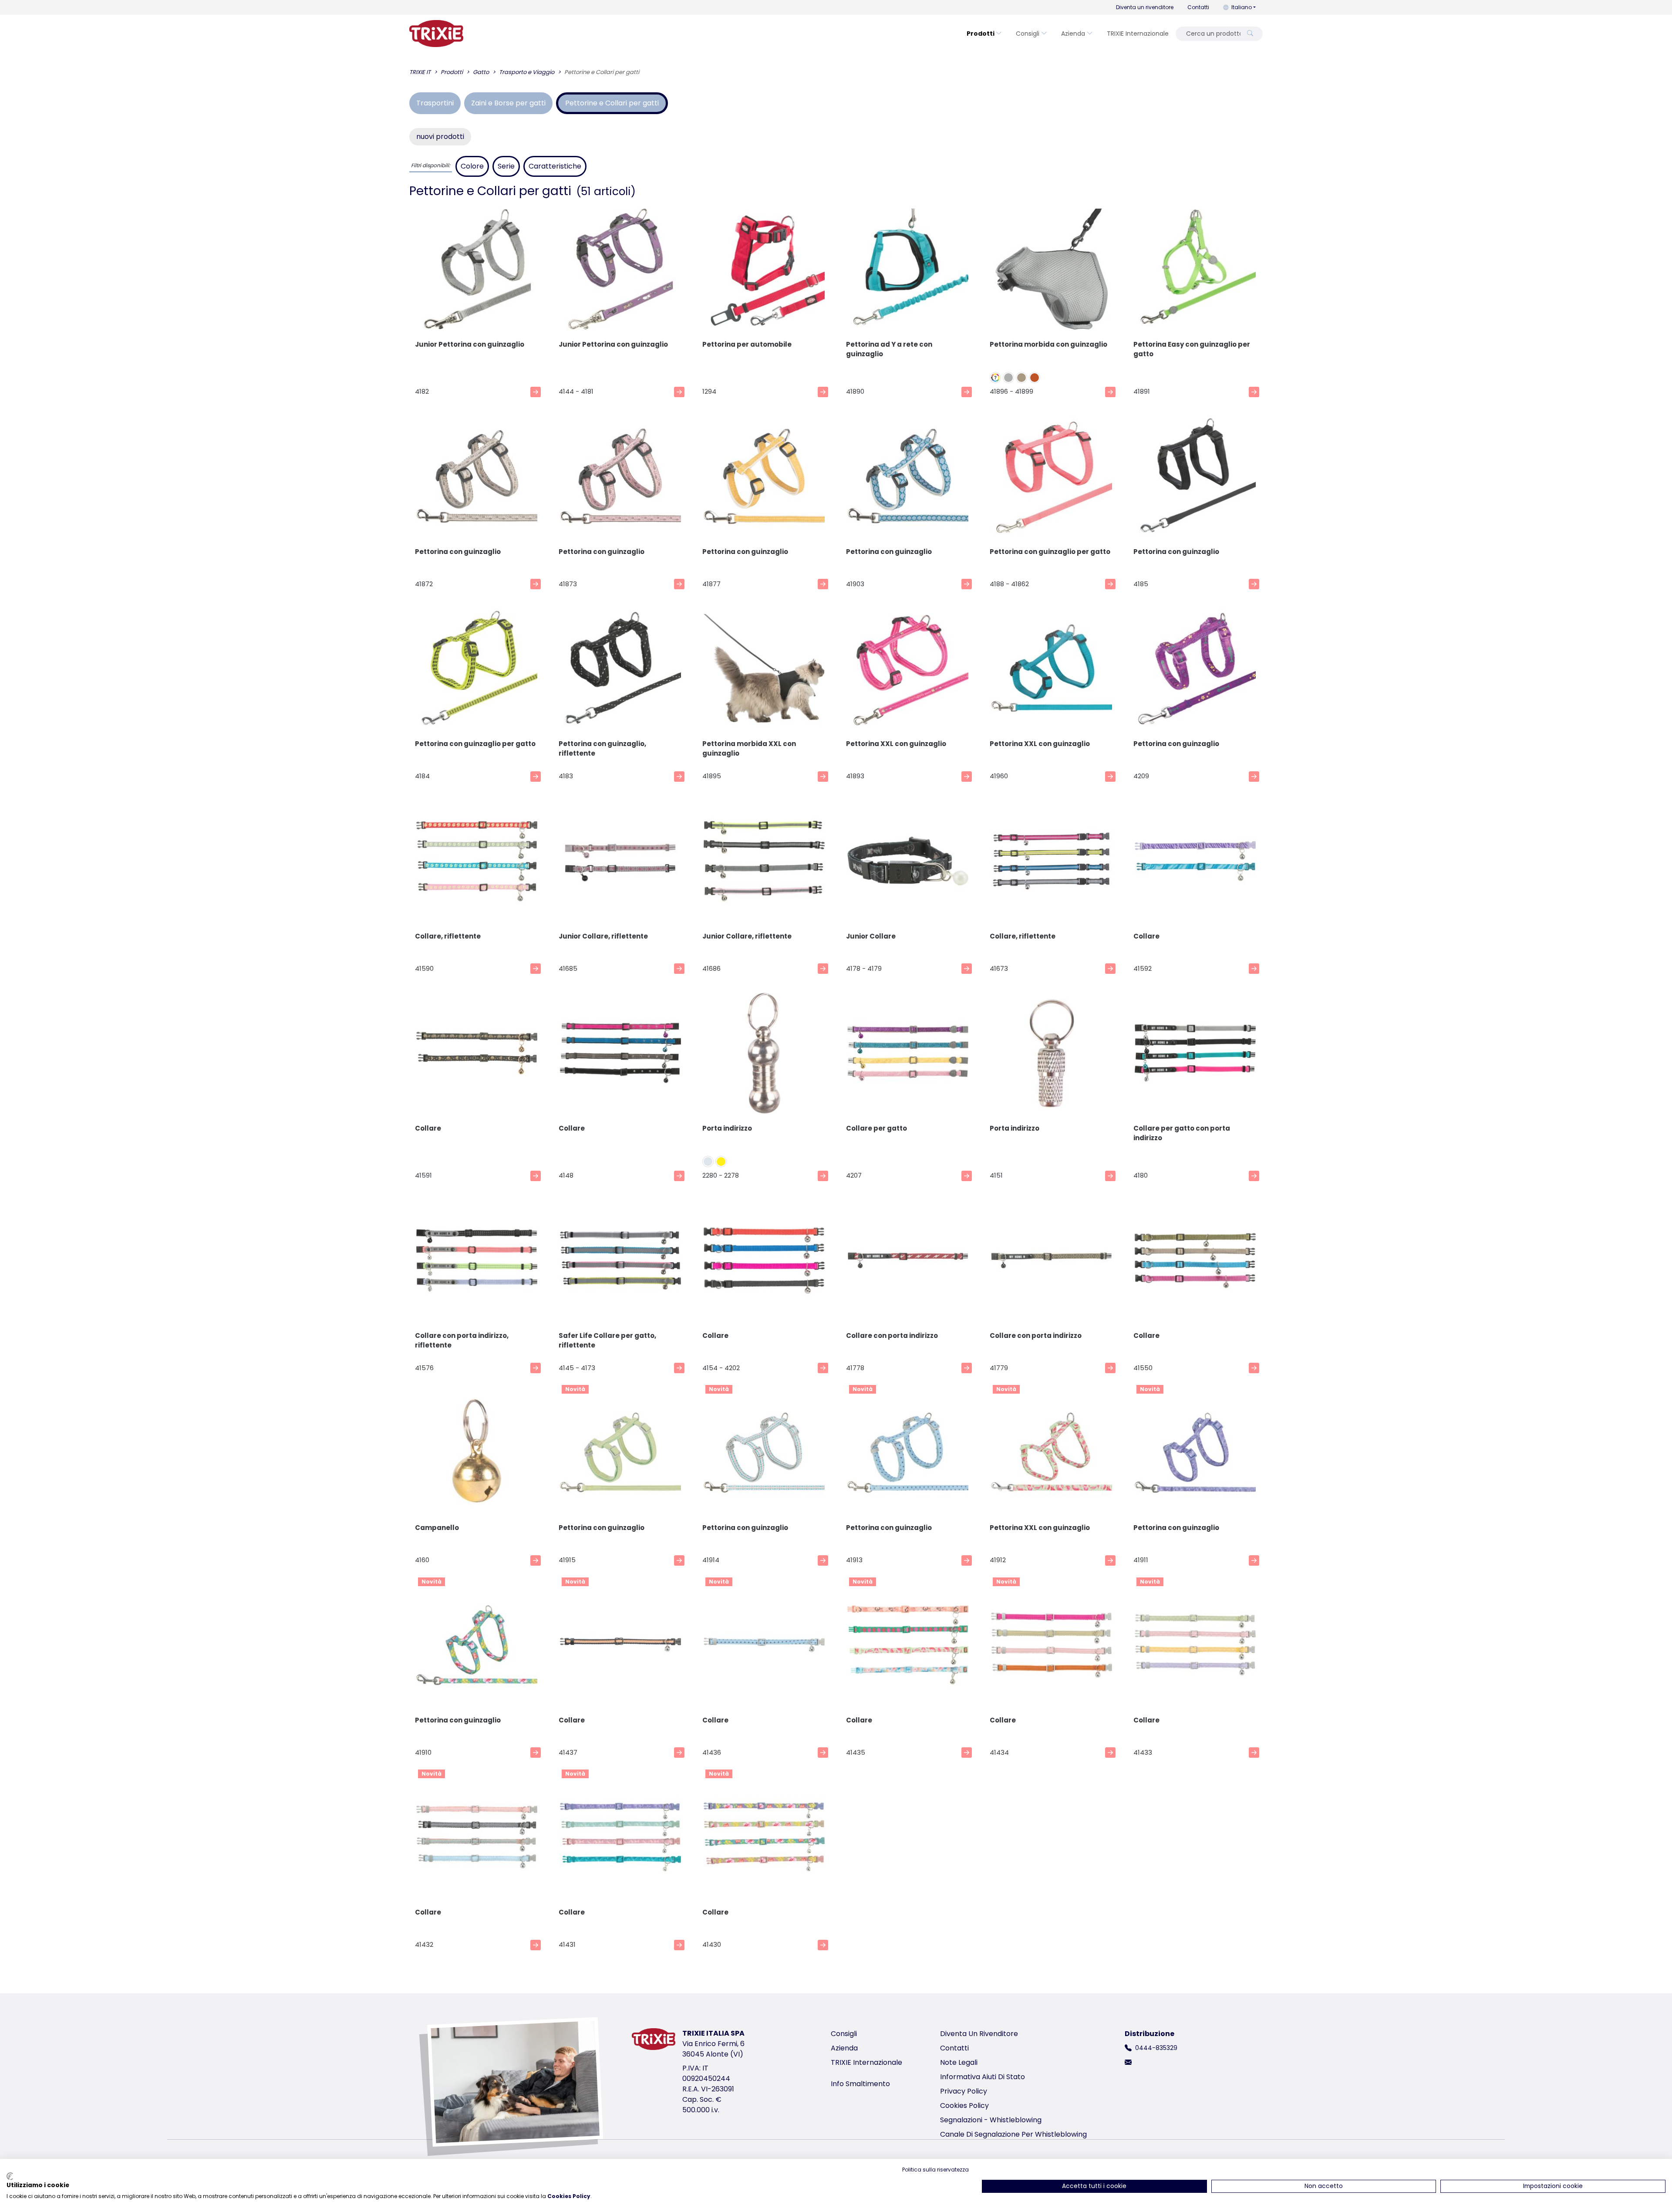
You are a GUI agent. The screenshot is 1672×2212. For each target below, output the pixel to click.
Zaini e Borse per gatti (508, 103)
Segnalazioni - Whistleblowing (991, 2120)
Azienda (1073, 34)
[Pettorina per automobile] (764, 271)
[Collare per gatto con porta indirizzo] (1195, 1055)
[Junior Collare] (908, 863)
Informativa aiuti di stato (983, 2077)
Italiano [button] (1242, 7)
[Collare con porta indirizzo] (908, 1262)
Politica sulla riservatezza (935, 2170)
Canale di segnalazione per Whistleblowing (1013, 2134)
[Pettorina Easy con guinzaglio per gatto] (1195, 271)
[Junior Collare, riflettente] (620, 863)
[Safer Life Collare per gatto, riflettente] (620, 1262)
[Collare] (1195, 863)
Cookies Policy (964, 2106)
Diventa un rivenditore (1145, 7)
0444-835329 (1156, 2048)
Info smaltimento (860, 2084)
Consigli (1028, 34)
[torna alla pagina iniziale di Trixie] (436, 34)
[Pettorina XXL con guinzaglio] (908, 670)
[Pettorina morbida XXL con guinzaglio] (764, 670)
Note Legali (959, 2062)
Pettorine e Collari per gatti (612, 103)
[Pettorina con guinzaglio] (477, 478)
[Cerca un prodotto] (1250, 34)
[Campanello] (477, 1454)
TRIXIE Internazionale (1138, 34)
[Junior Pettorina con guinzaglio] (477, 271)
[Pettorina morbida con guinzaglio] (1052, 271)
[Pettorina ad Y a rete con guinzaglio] (908, 271)
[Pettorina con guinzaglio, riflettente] (620, 670)
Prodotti (981, 34)
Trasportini (435, 103)
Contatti (1198, 7)
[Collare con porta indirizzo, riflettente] (477, 1262)
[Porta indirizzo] (764, 1055)
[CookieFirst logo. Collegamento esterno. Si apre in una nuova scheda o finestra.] (10, 2176)
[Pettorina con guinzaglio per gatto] (1052, 478)
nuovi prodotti (440, 137)
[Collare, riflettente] (477, 863)
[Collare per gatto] (908, 1055)
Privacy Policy (964, 2091)
